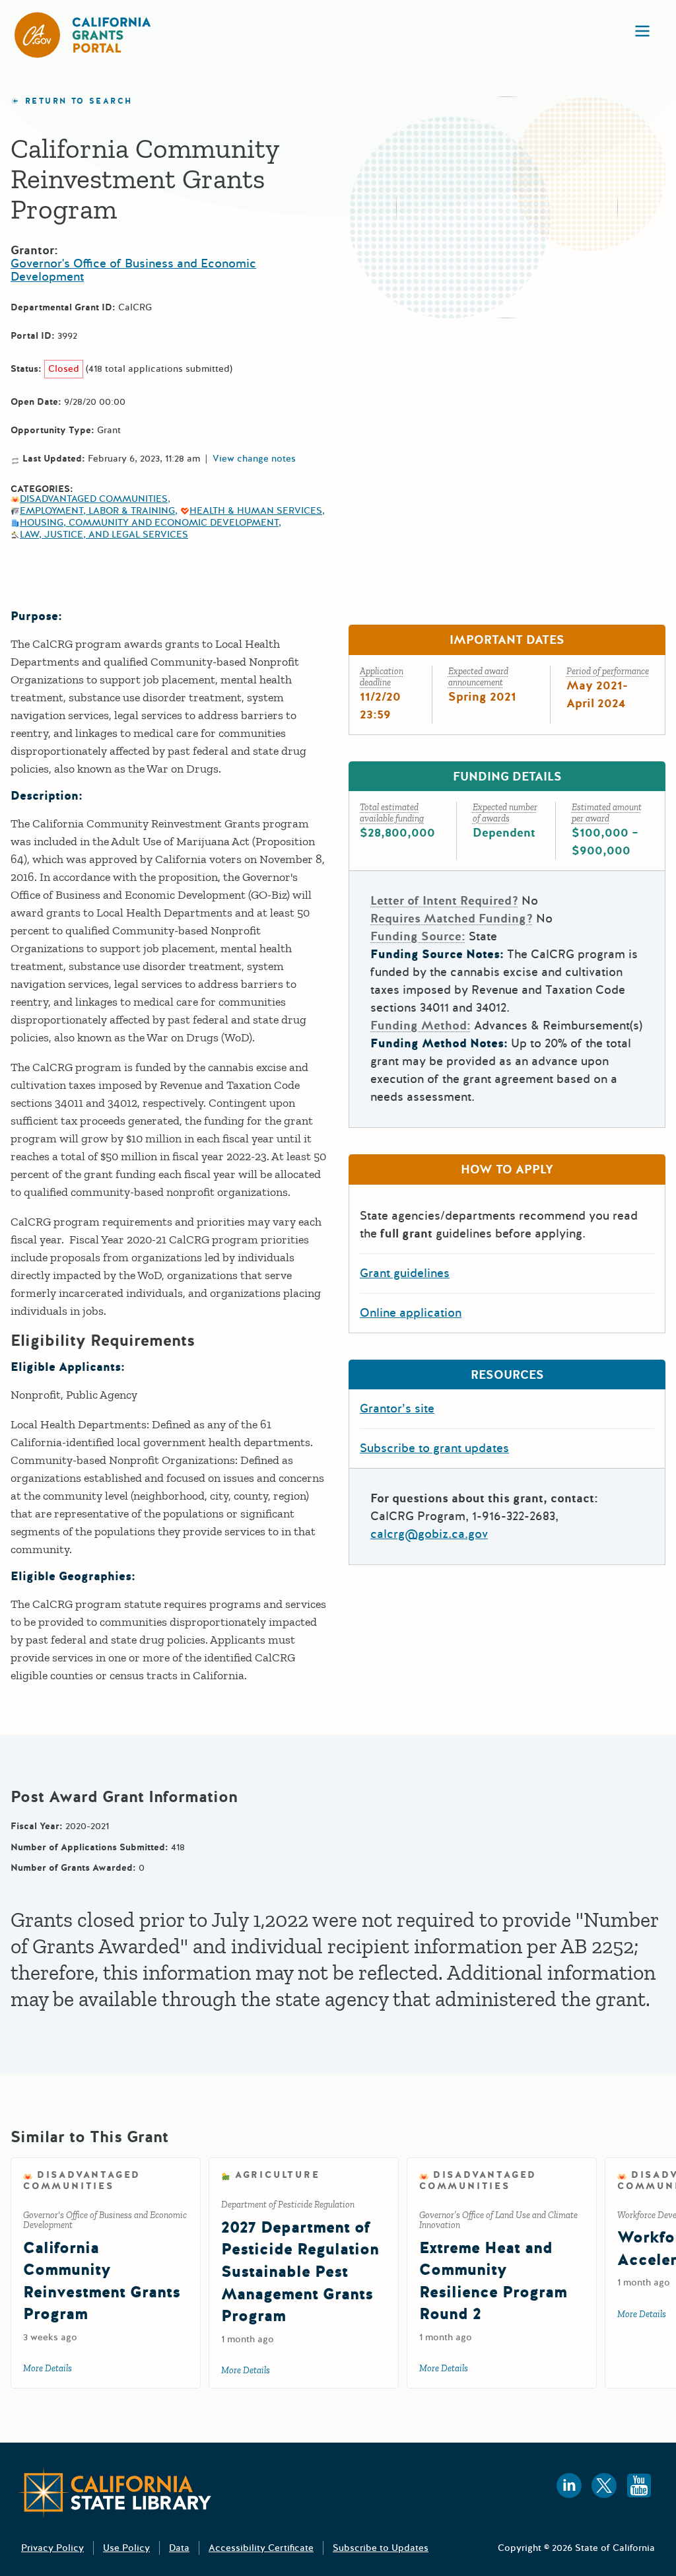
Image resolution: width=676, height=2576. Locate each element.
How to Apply (507, 1169)
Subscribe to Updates (381, 2548)
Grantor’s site (397, 1409)
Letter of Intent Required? (444, 901)
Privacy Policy (52, 2548)
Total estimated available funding (392, 813)
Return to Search (79, 101)
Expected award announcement (478, 677)
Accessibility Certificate (261, 2548)
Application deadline (382, 677)
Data (179, 2548)
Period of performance (608, 671)
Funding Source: (418, 936)
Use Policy (126, 2548)
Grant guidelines (405, 1273)
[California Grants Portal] (83, 35)
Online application (411, 1313)
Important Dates (507, 640)
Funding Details (507, 777)
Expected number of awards (505, 813)
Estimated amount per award (607, 813)
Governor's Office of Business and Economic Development (133, 270)
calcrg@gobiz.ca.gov (429, 1534)
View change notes (254, 459)
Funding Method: (421, 1026)
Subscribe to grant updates (434, 1448)
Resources (507, 1375)
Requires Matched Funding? (452, 919)
